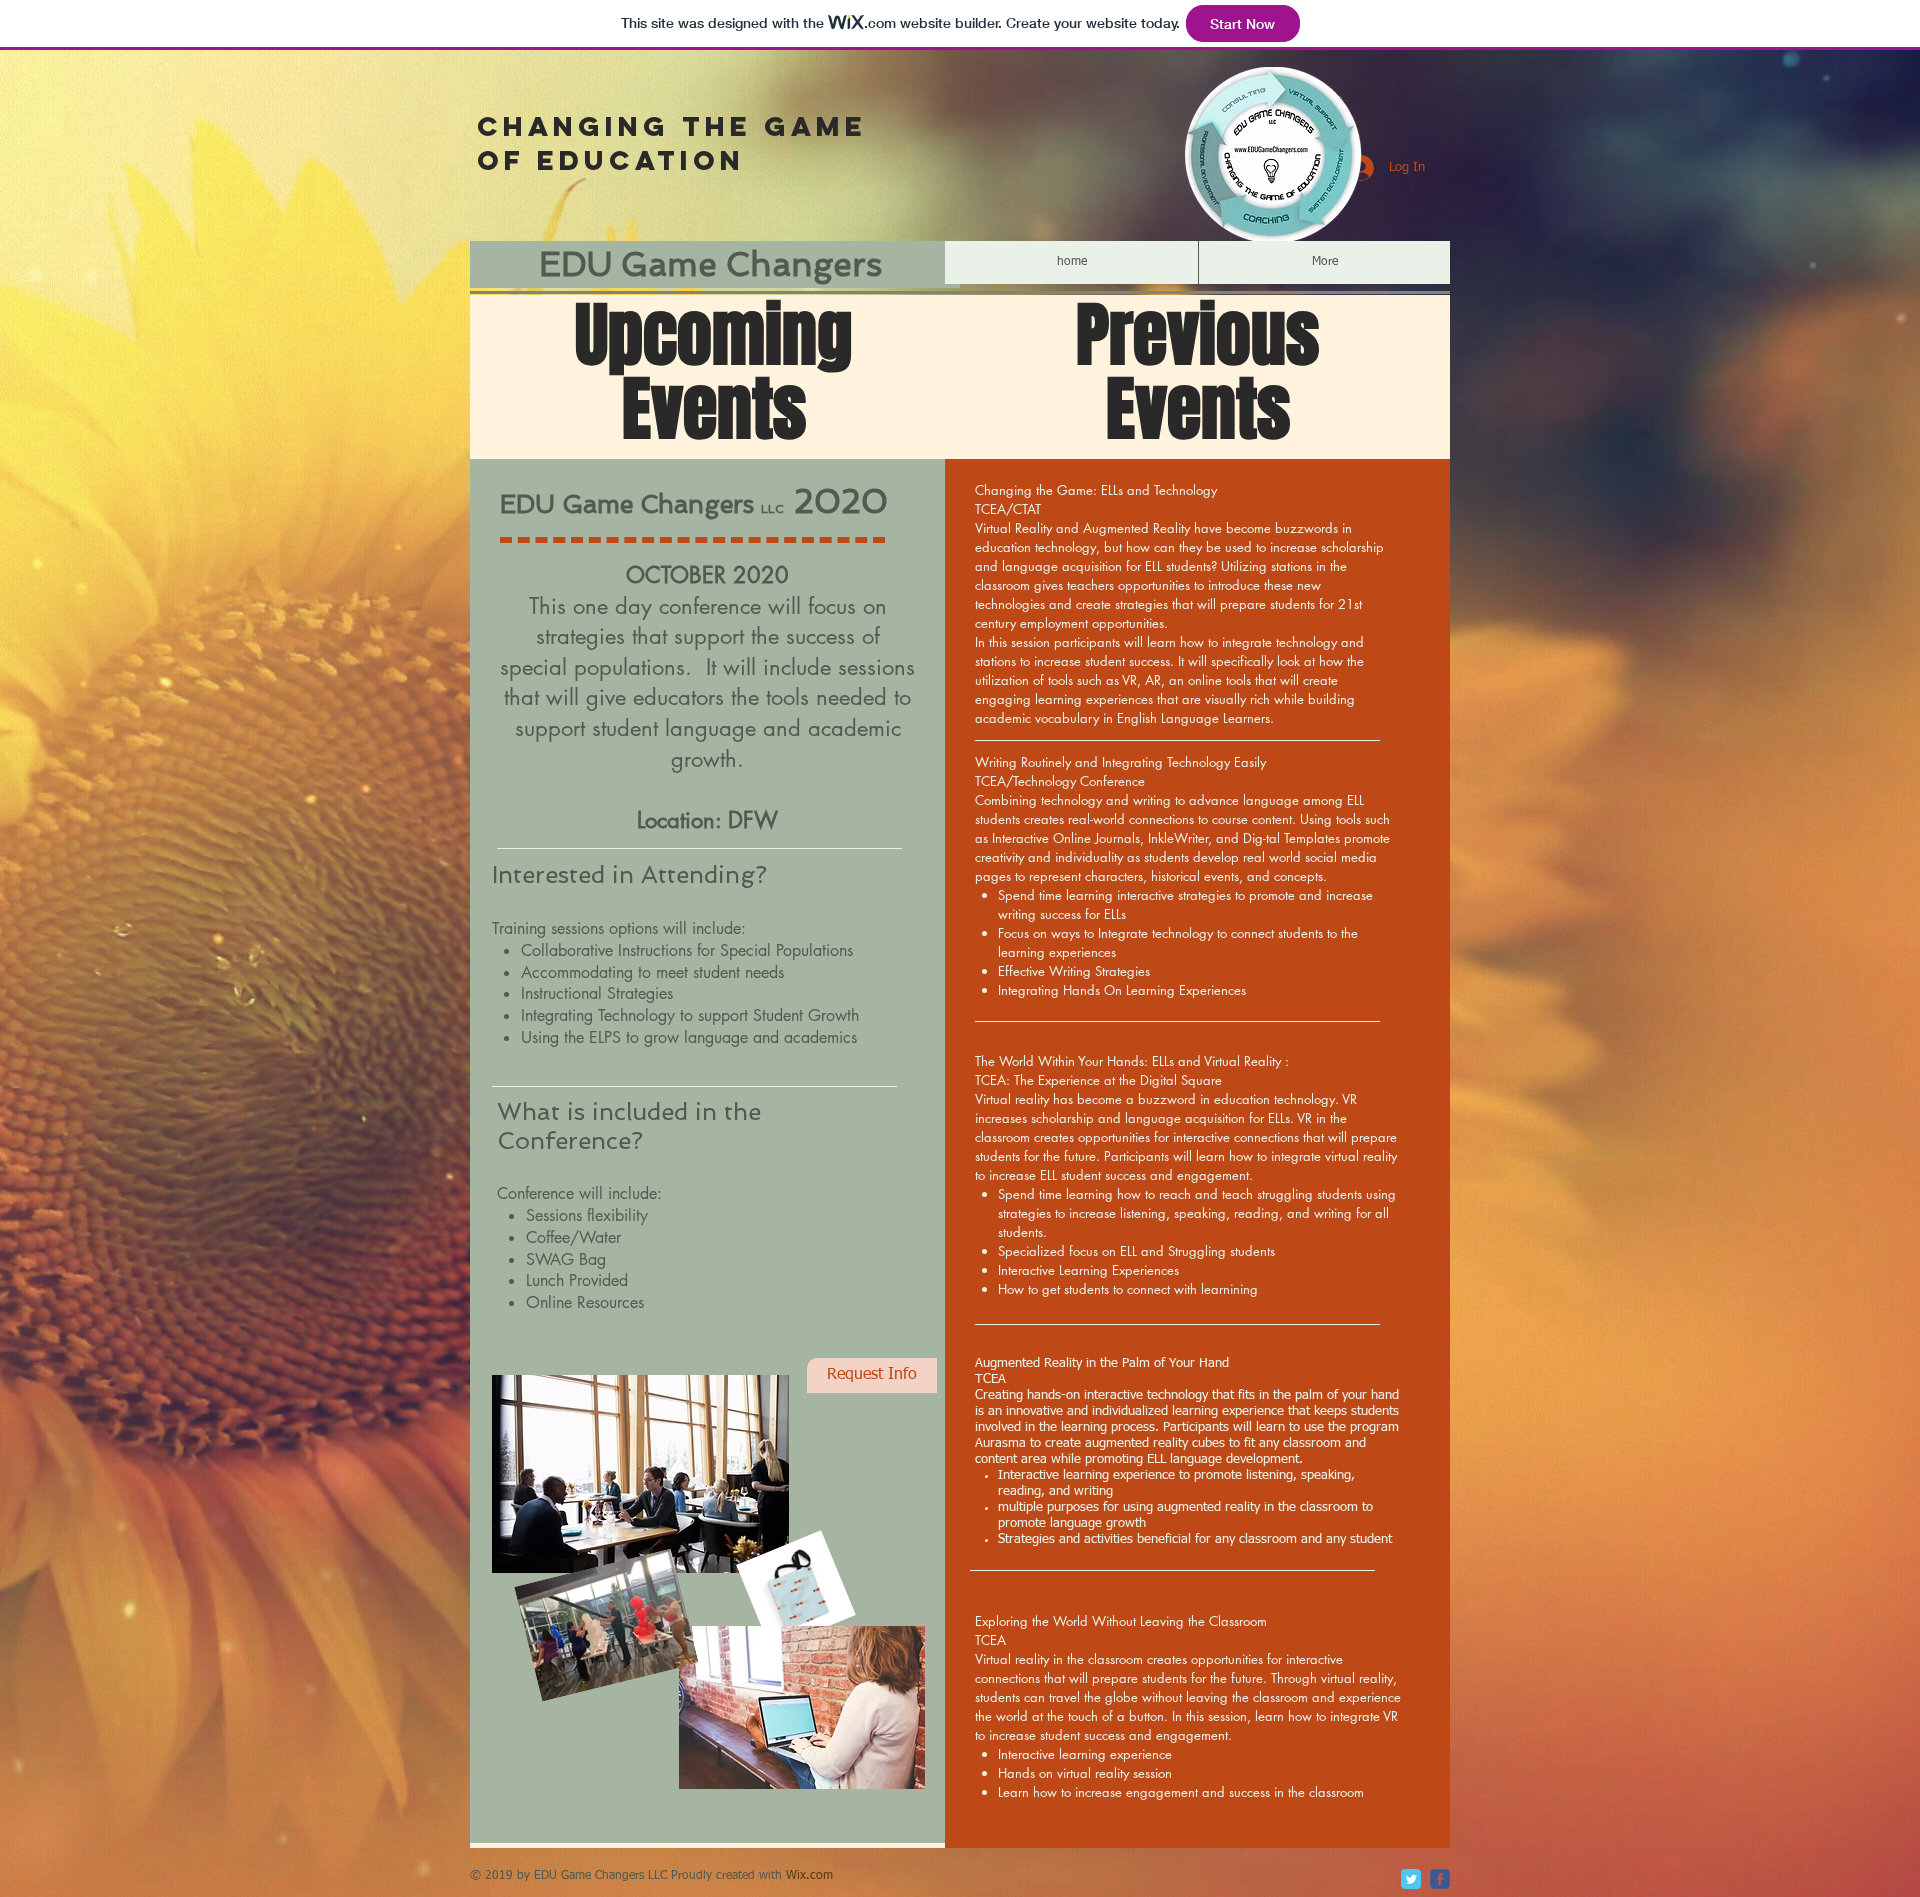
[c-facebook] (1440, 1879)
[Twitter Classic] (1411, 1879)
